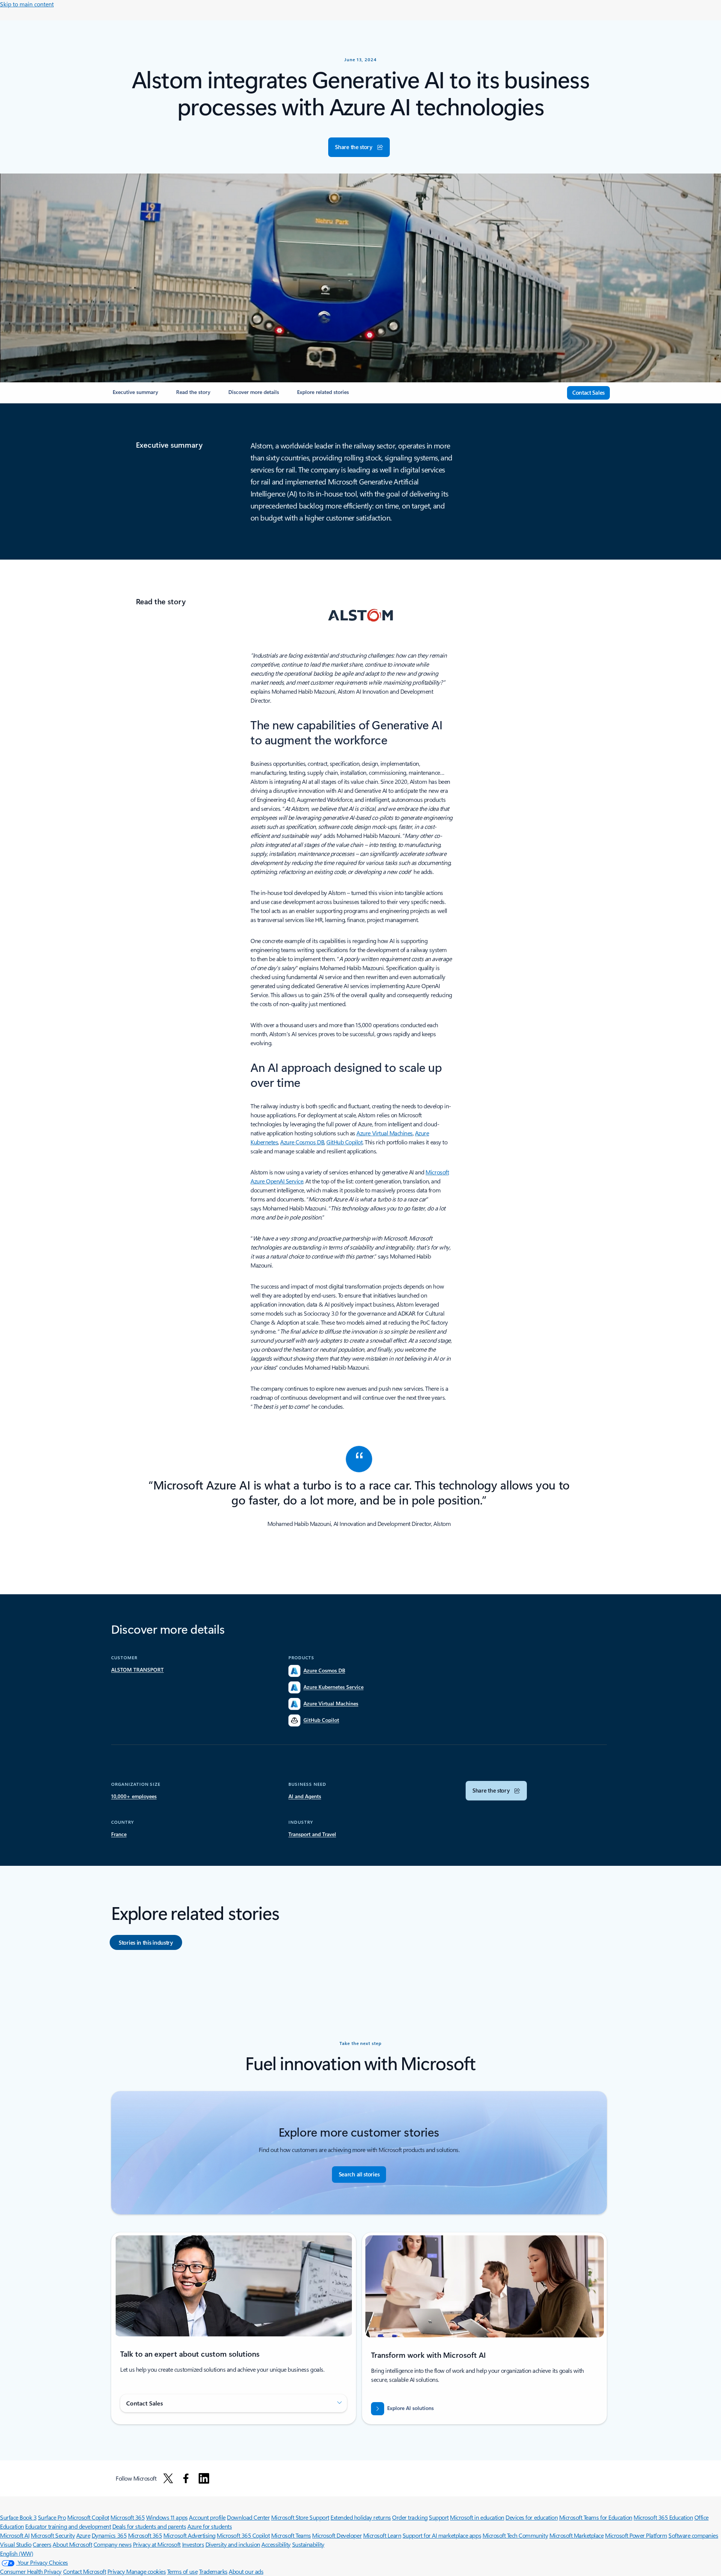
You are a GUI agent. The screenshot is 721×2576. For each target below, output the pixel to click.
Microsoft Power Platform (636, 2535)
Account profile (207, 2517)
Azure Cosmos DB (302, 1142)
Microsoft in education (477, 2517)
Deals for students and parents (149, 2526)
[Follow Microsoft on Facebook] (186, 2478)
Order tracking (410, 2517)
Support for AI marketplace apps (442, 2535)
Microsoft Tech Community (515, 2535)
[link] (135, 395)
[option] (146, 1942)
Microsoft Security (53, 2535)
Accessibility (276, 2544)
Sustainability (308, 2544)
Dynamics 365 (109, 2535)
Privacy (117, 2571)
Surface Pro (52, 2517)
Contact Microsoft (85, 2571)
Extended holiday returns (360, 2517)
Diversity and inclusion (233, 2544)
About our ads (246, 2571)
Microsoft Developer (337, 2535)
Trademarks (213, 2571)
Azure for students (210, 2526)
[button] (359, 147)
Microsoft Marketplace (577, 2535)
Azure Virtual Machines (384, 1133)
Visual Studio (16, 2544)
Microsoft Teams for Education (596, 2517)
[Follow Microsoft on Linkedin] (204, 2478)
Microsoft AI (15, 2535)
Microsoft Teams (291, 2535)
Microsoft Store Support (300, 2517)
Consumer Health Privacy (31, 2571)
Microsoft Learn (382, 2535)
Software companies (693, 2535)
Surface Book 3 (18, 2517)
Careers (42, 2544)
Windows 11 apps (167, 2517)
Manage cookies (146, 2571)
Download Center (248, 2517)
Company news (112, 2544)
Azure (83, 2535)
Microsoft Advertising (189, 2535)
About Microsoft (72, 2544)
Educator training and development (68, 2526)
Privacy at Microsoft (157, 2544)
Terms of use (182, 2571)
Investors (193, 2544)
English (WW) (17, 2553)
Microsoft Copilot (88, 2517)
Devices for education (532, 2517)
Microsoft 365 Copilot (243, 2535)
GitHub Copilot (344, 1142)
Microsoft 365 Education (663, 2517)
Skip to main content (27, 4)
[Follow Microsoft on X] (168, 2478)
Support (439, 2517)
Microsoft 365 (127, 2517)
